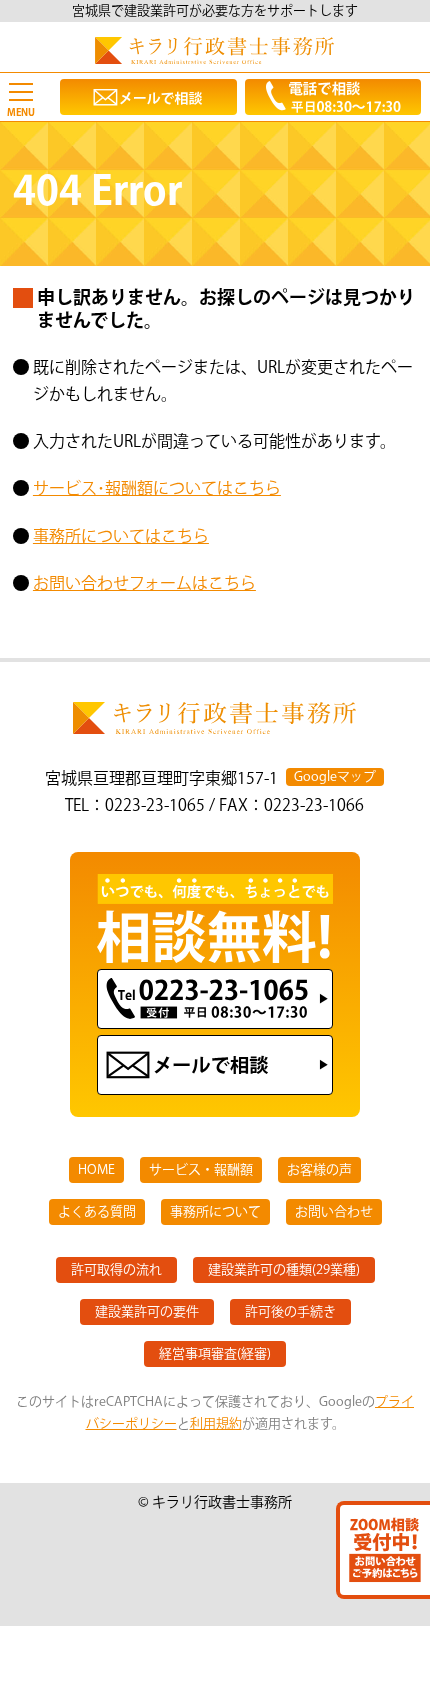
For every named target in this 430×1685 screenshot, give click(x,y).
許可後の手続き (290, 1312)
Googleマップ (335, 777)
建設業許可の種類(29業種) (284, 1270)
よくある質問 (97, 1212)
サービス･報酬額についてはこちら (157, 489)
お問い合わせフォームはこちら (144, 584)
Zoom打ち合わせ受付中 (383, 1550)
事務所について (215, 1212)
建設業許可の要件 (147, 1312)
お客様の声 (319, 1170)
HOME (96, 1170)
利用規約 (216, 1424)
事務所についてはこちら (121, 537)
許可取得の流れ (116, 1270)
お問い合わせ (334, 1212)
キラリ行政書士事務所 (215, 50)
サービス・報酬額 (201, 1170)
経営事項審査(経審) (215, 1354)
